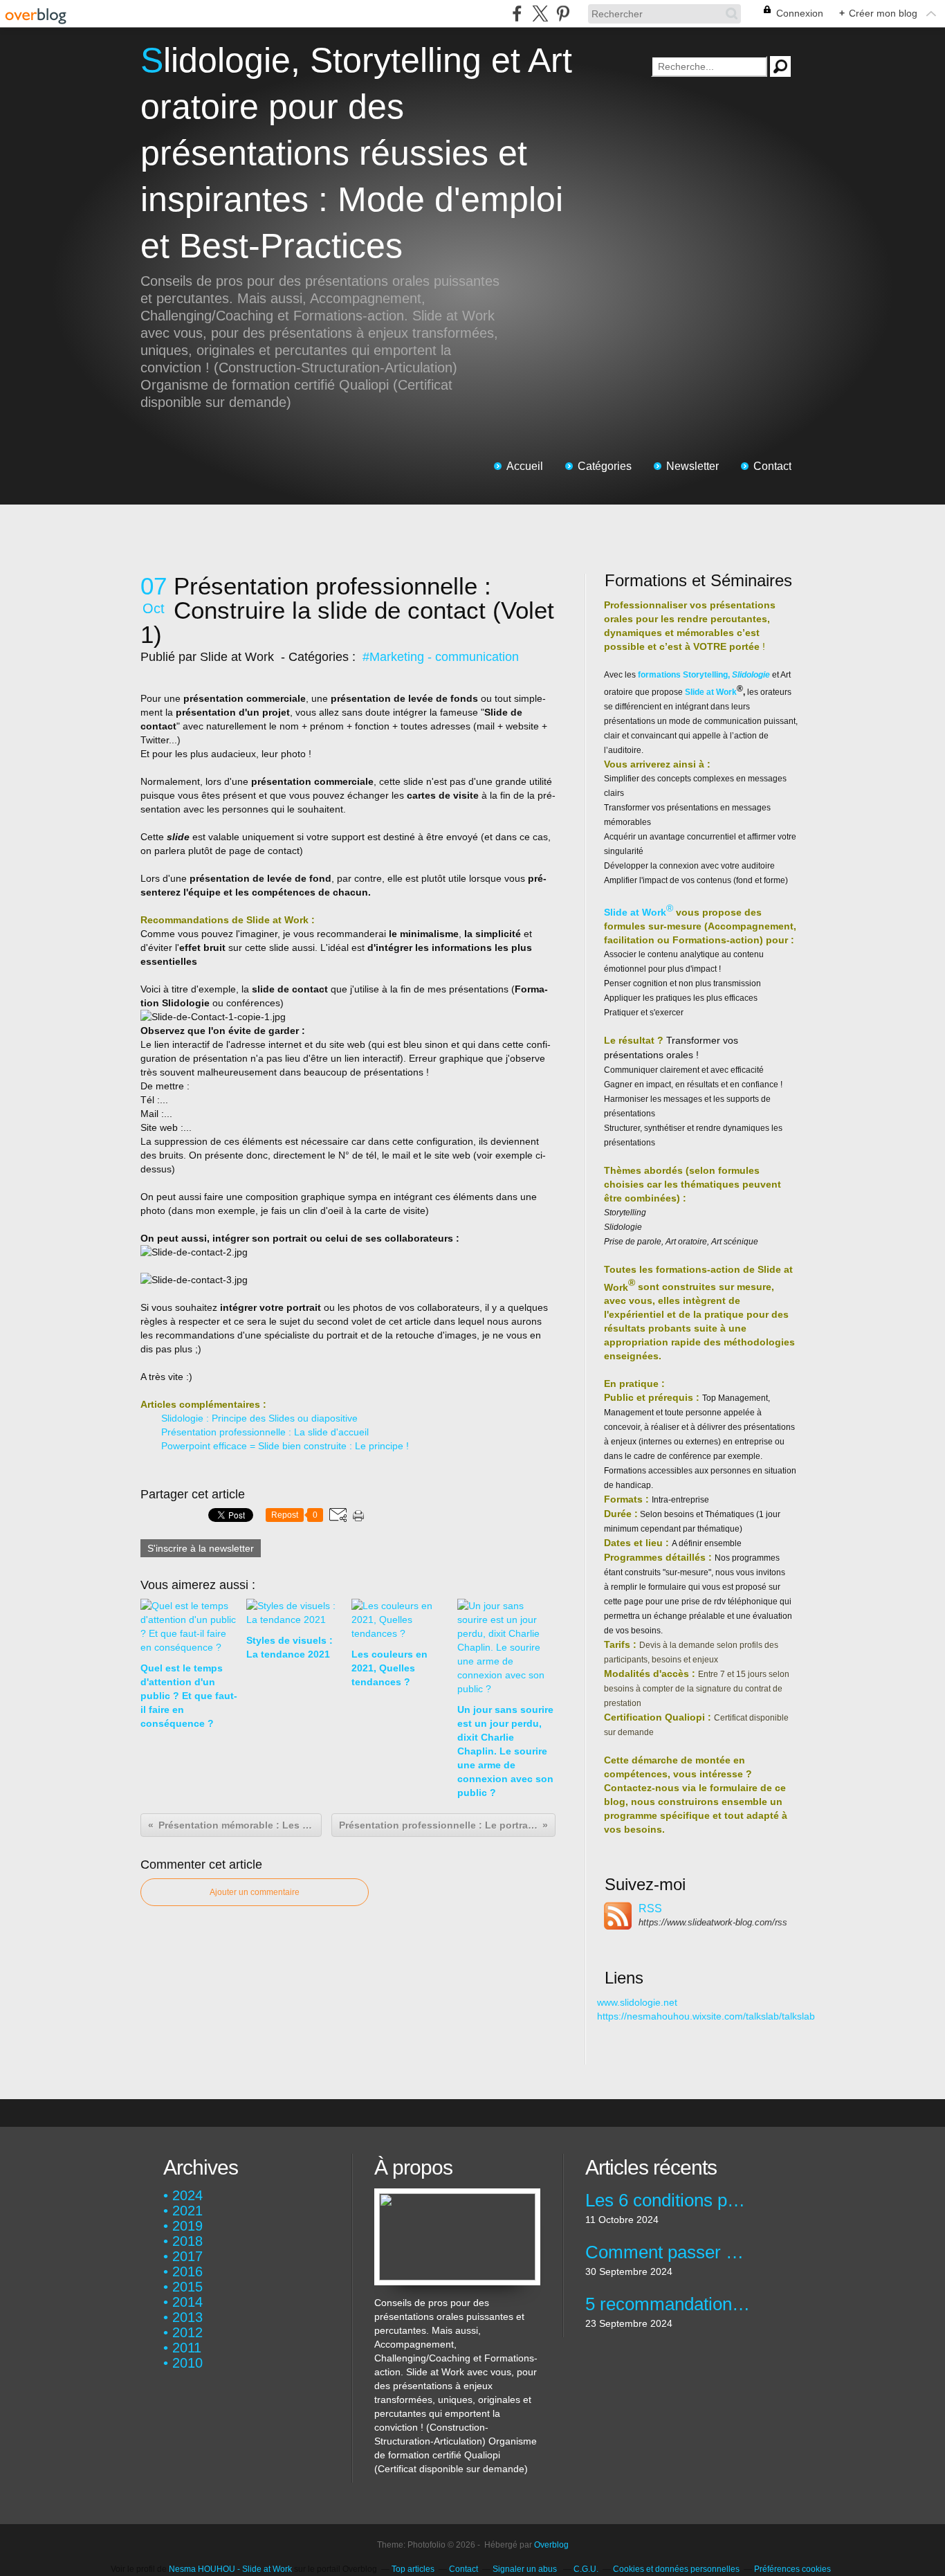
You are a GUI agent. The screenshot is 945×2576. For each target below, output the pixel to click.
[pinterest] (563, 13)
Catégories (605, 466)
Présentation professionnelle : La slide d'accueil (265, 1432)
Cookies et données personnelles (676, 2569)
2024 (187, 2195)
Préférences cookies (792, 2569)
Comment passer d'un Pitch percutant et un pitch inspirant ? (668, 2252)
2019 (187, 2226)
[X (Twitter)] (540, 13)
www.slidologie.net (637, 2002)
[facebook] (517, 13)
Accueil (525, 466)
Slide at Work (711, 692)
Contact (772, 466)
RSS (650, 1908)
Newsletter (692, 466)
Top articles (413, 2569)
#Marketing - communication (441, 657)
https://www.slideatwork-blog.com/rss (713, 1922)
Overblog (551, 2545)
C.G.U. (586, 2569)
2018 (187, 2241)
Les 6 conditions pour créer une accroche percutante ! (668, 2200)
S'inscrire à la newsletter (201, 1548)
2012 (187, 2332)
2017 (187, 2256)
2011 (187, 2348)
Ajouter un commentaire (255, 1892)
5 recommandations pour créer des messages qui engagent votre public (668, 2304)
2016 (187, 2271)
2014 (187, 2302)
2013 (187, 2317)
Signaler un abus (526, 2569)
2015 (187, 2287)
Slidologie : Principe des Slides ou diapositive (259, 1418)
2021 (187, 2211)
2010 (187, 2363)
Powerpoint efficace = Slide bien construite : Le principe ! (285, 1446)
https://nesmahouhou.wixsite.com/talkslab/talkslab (706, 2016)
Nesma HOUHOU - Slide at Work (231, 2569)
